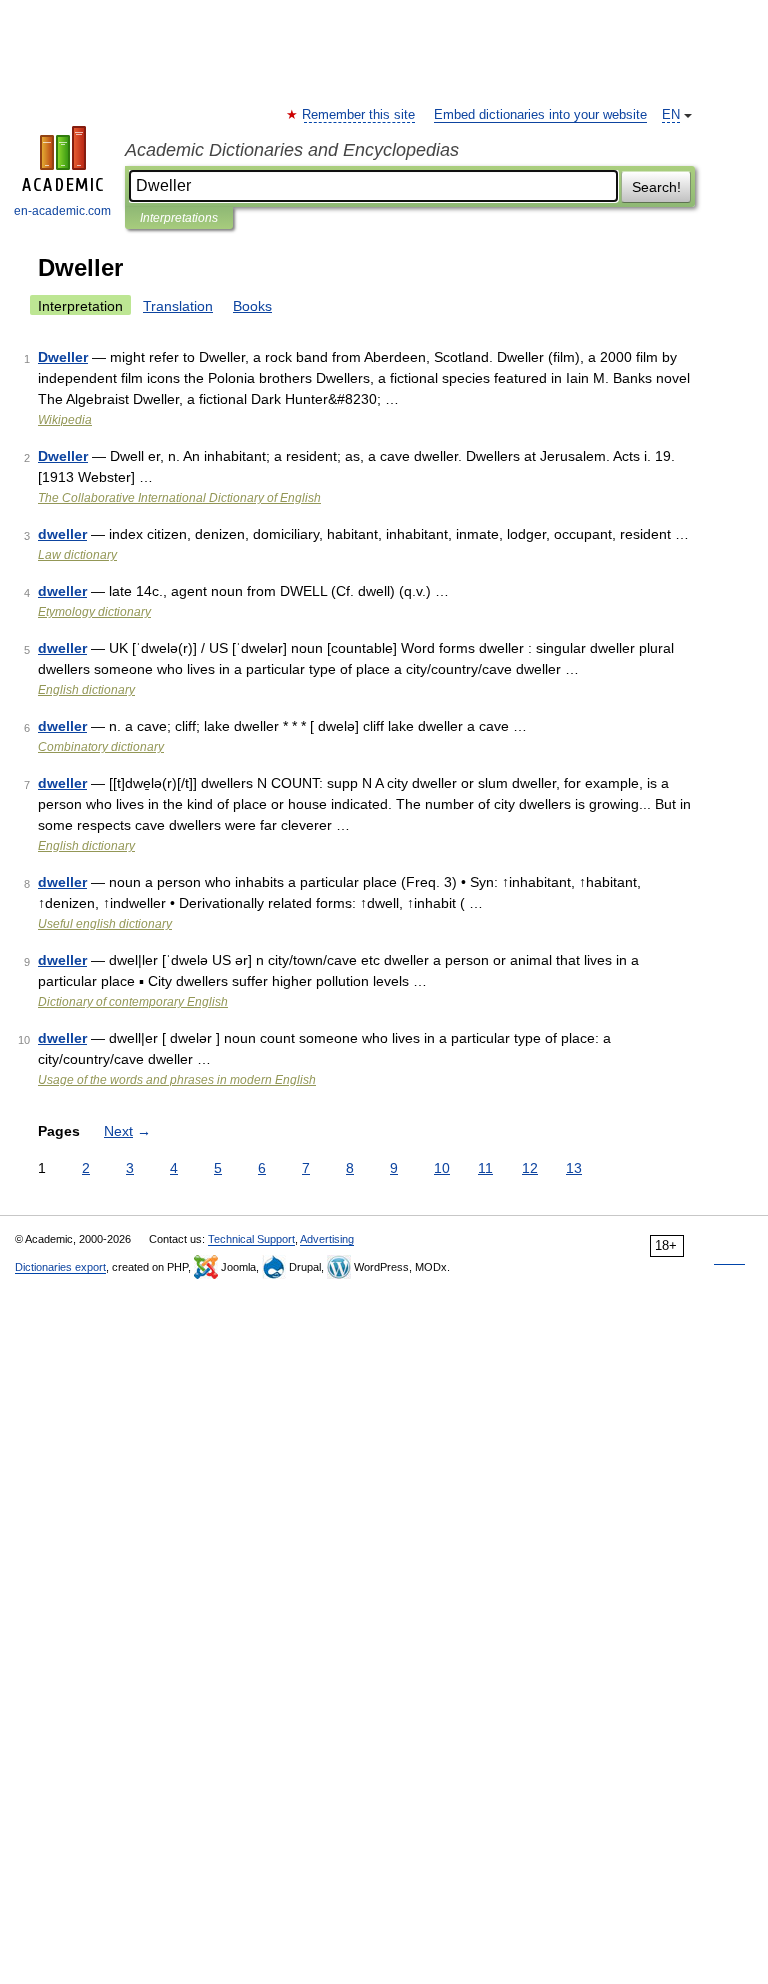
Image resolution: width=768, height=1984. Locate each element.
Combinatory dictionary (101, 747)
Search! (656, 187)
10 (442, 1168)
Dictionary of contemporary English (133, 1002)
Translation (178, 306)
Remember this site (359, 115)
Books (252, 306)
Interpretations (179, 218)
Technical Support (251, 1239)
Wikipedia (65, 420)
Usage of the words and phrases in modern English (177, 1080)
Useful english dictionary (105, 924)
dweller (62, 534)
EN (671, 115)
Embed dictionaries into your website (540, 115)
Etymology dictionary (94, 612)
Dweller (63, 357)
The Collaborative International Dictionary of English (179, 498)
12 (530, 1168)
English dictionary (86, 690)
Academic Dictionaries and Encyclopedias (292, 150)
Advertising (327, 1239)
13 (574, 1168)
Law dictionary (77, 555)
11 (485, 1168)
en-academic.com (62, 211)
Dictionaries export (60, 1267)
